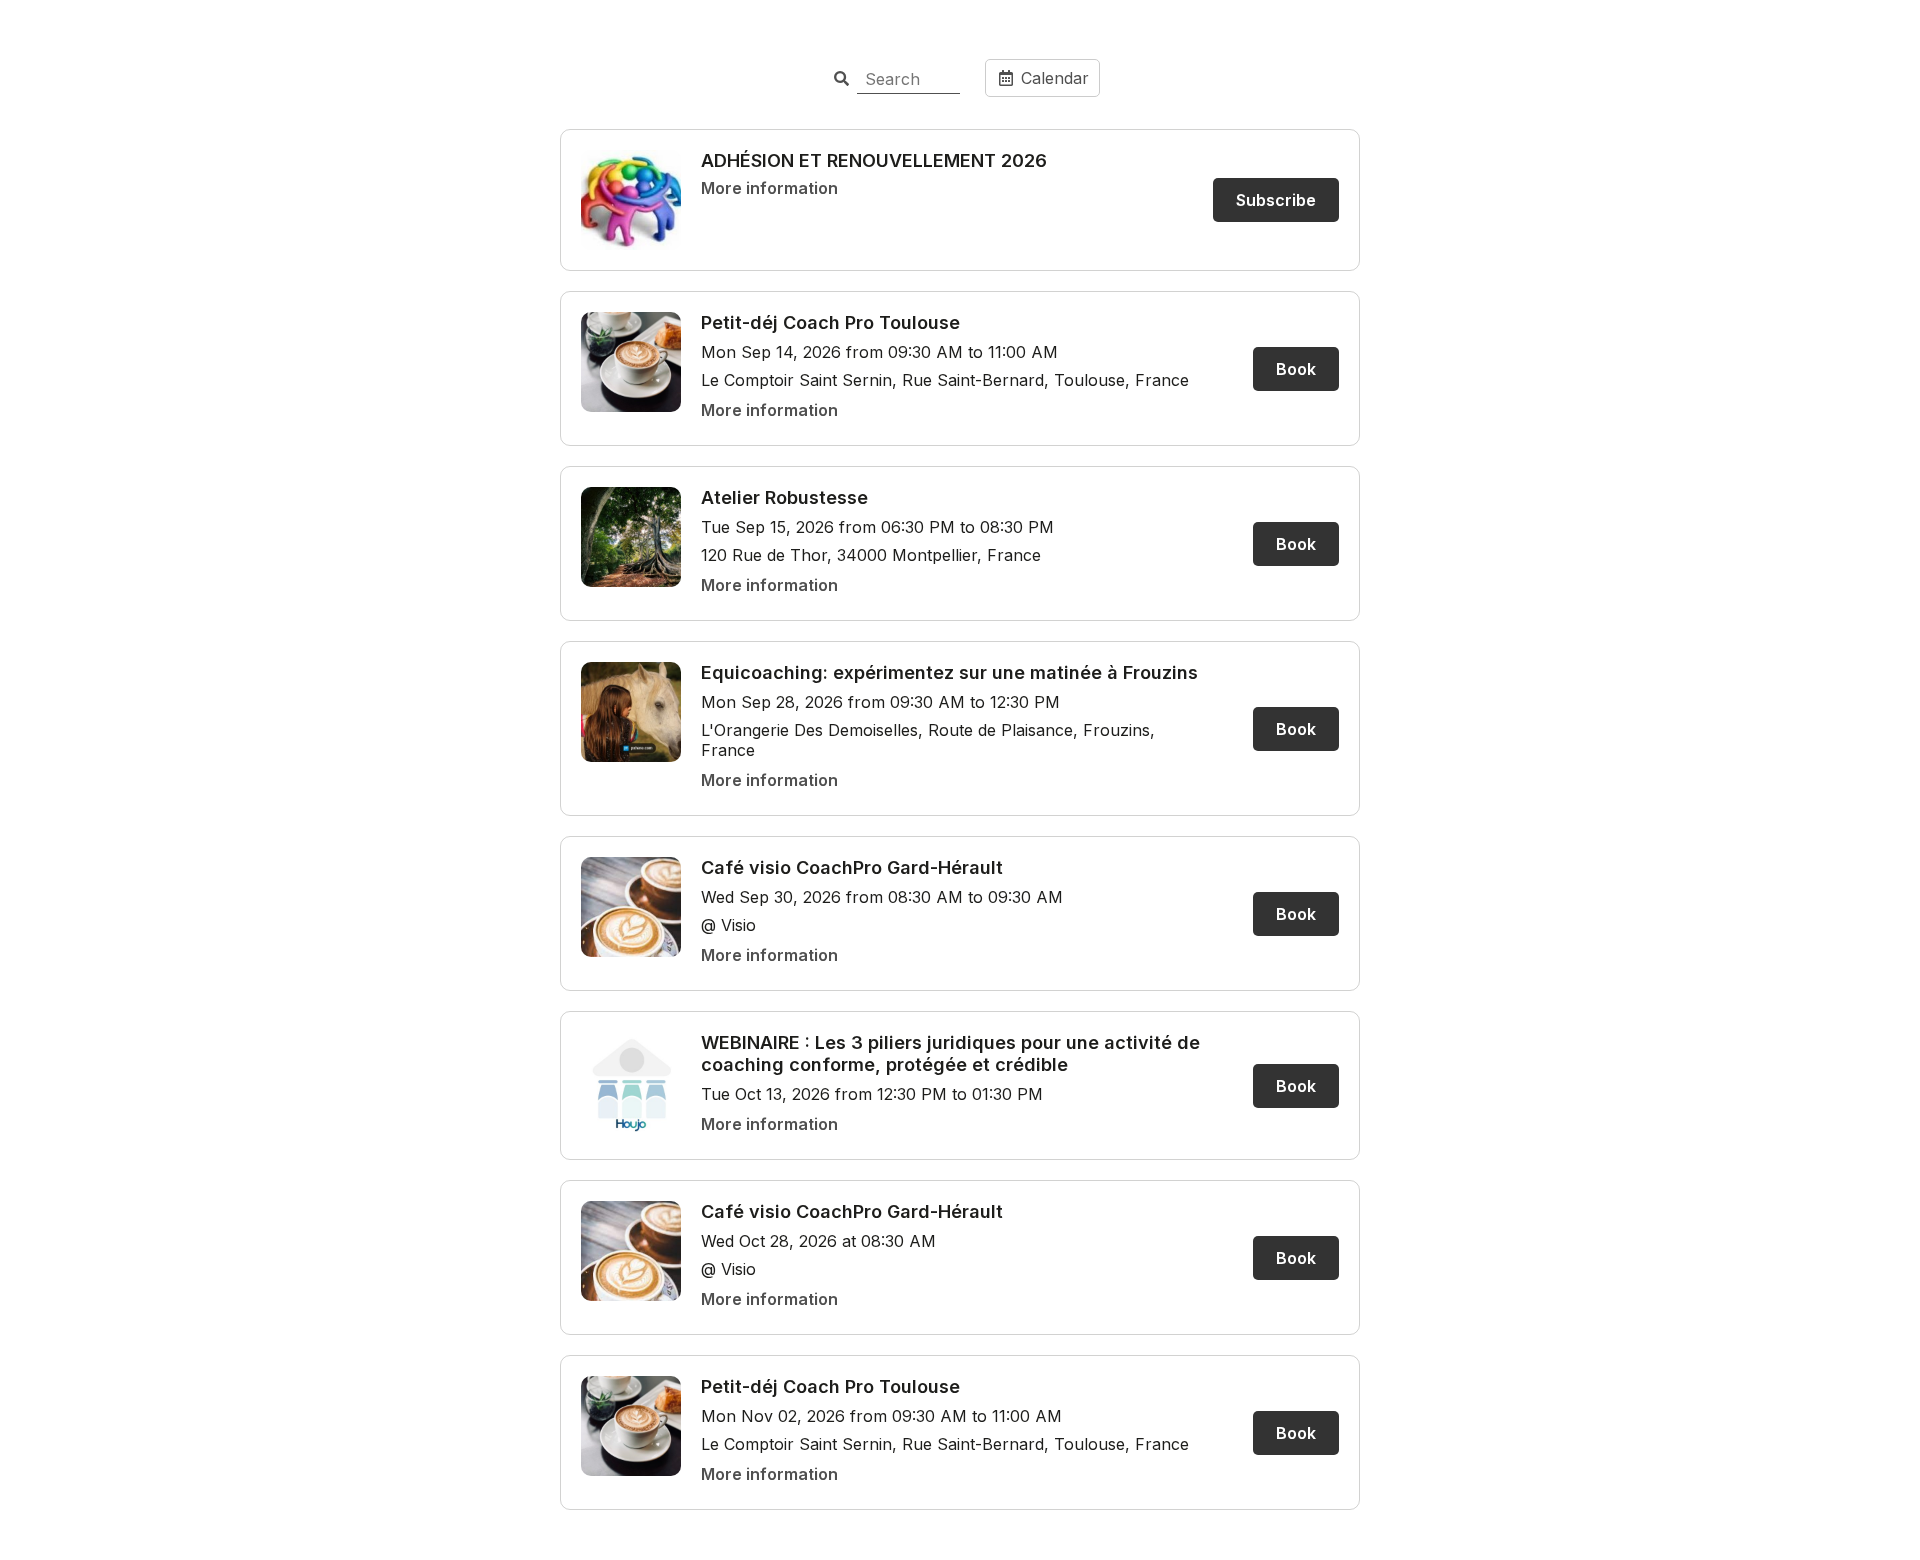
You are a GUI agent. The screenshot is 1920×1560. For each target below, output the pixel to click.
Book (1296, 369)
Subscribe (1276, 200)
